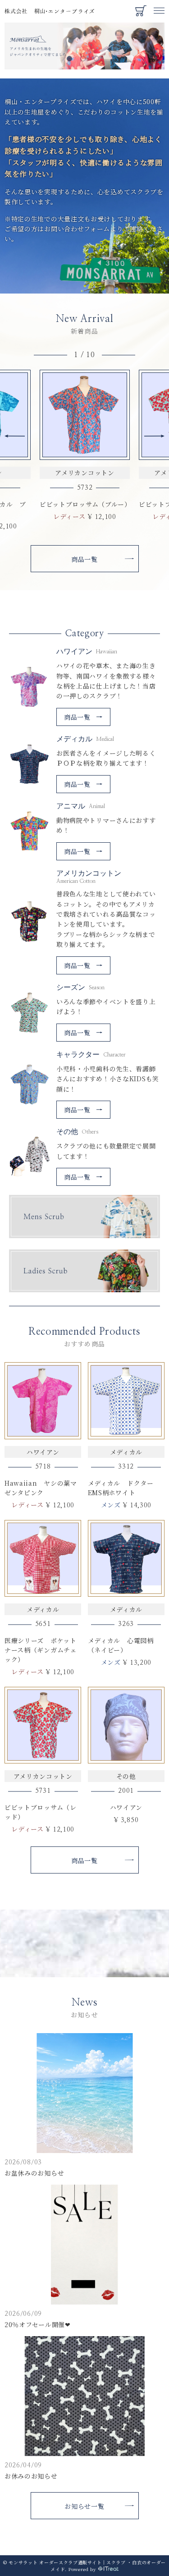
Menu (159, 6)
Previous (15, 436)
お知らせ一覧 (84, 2506)
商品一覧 (84, 559)
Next (154, 436)
